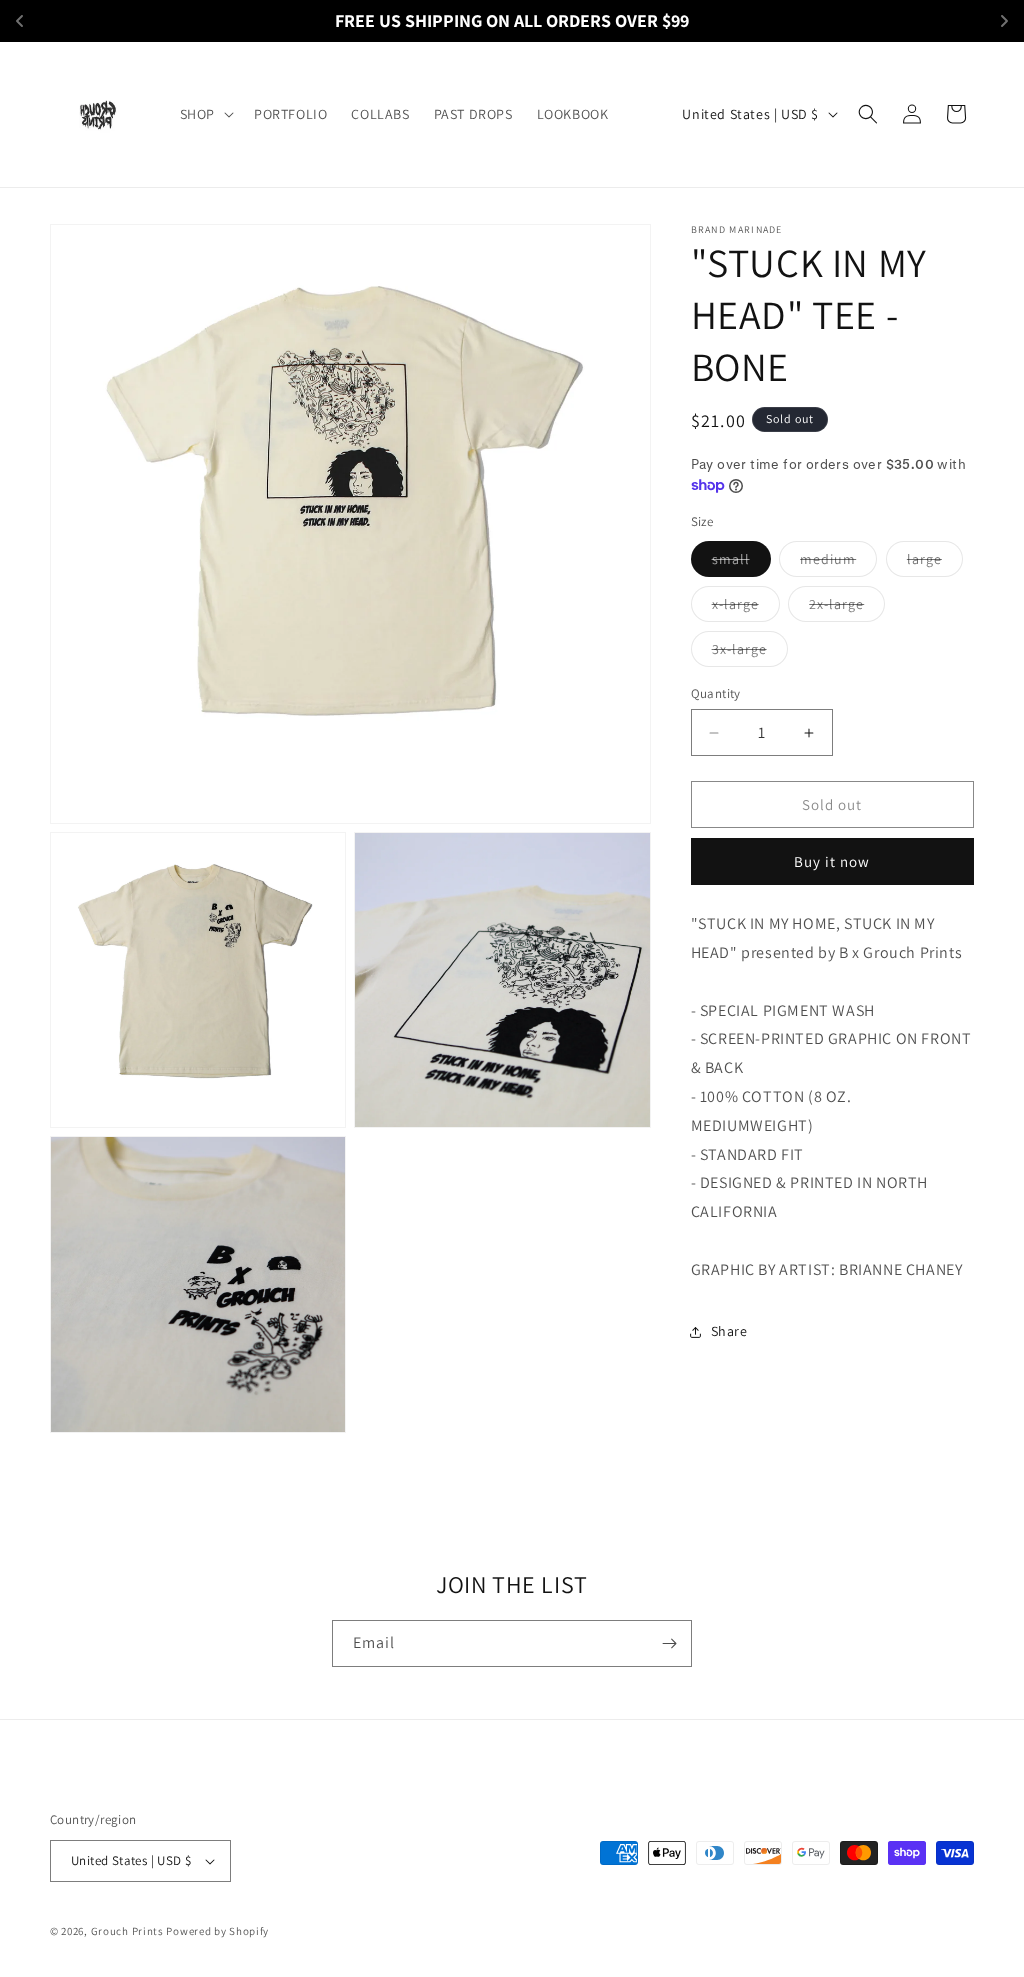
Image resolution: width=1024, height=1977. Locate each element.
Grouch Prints (127, 1931)
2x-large (847, 608)
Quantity (716, 693)
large (935, 563)
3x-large (750, 653)
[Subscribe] (669, 1643)
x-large (746, 608)
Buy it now (832, 861)
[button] (205, 114)
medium (838, 563)
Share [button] (729, 1331)
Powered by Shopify (217, 1931)
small (741, 563)
